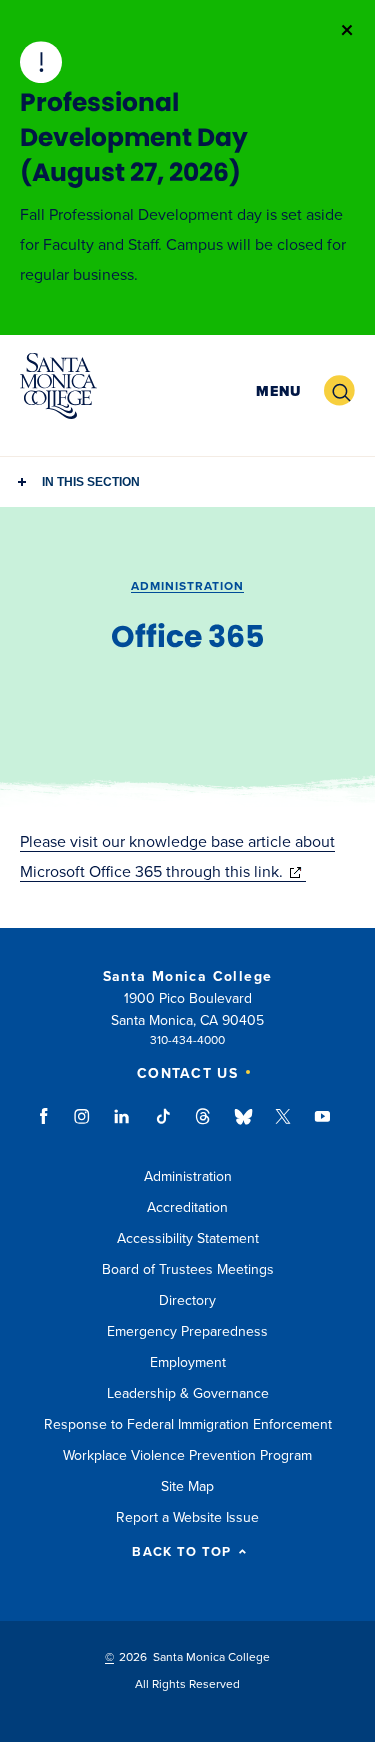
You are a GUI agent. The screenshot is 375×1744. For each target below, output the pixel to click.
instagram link (83, 1126)
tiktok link (163, 1126)
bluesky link (243, 1126)
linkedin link (122, 1126)
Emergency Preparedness (187, 1331)
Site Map (187, 1486)
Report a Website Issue (187, 1517)
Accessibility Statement (188, 1238)
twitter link (283, 1126)
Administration (187, 586)
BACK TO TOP (181, 1552)
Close (347, 30)
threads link (204, 1126)
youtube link (322, 1126)
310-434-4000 (187, 1040)
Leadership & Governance (188, 1393)
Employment (188, 1362)
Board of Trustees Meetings (188, 1269)
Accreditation (187, 1207)
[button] (278, 391)
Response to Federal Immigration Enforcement (188, 1424)
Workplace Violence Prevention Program (187, 1455)
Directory (187, 1300)
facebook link (49, 1126)
